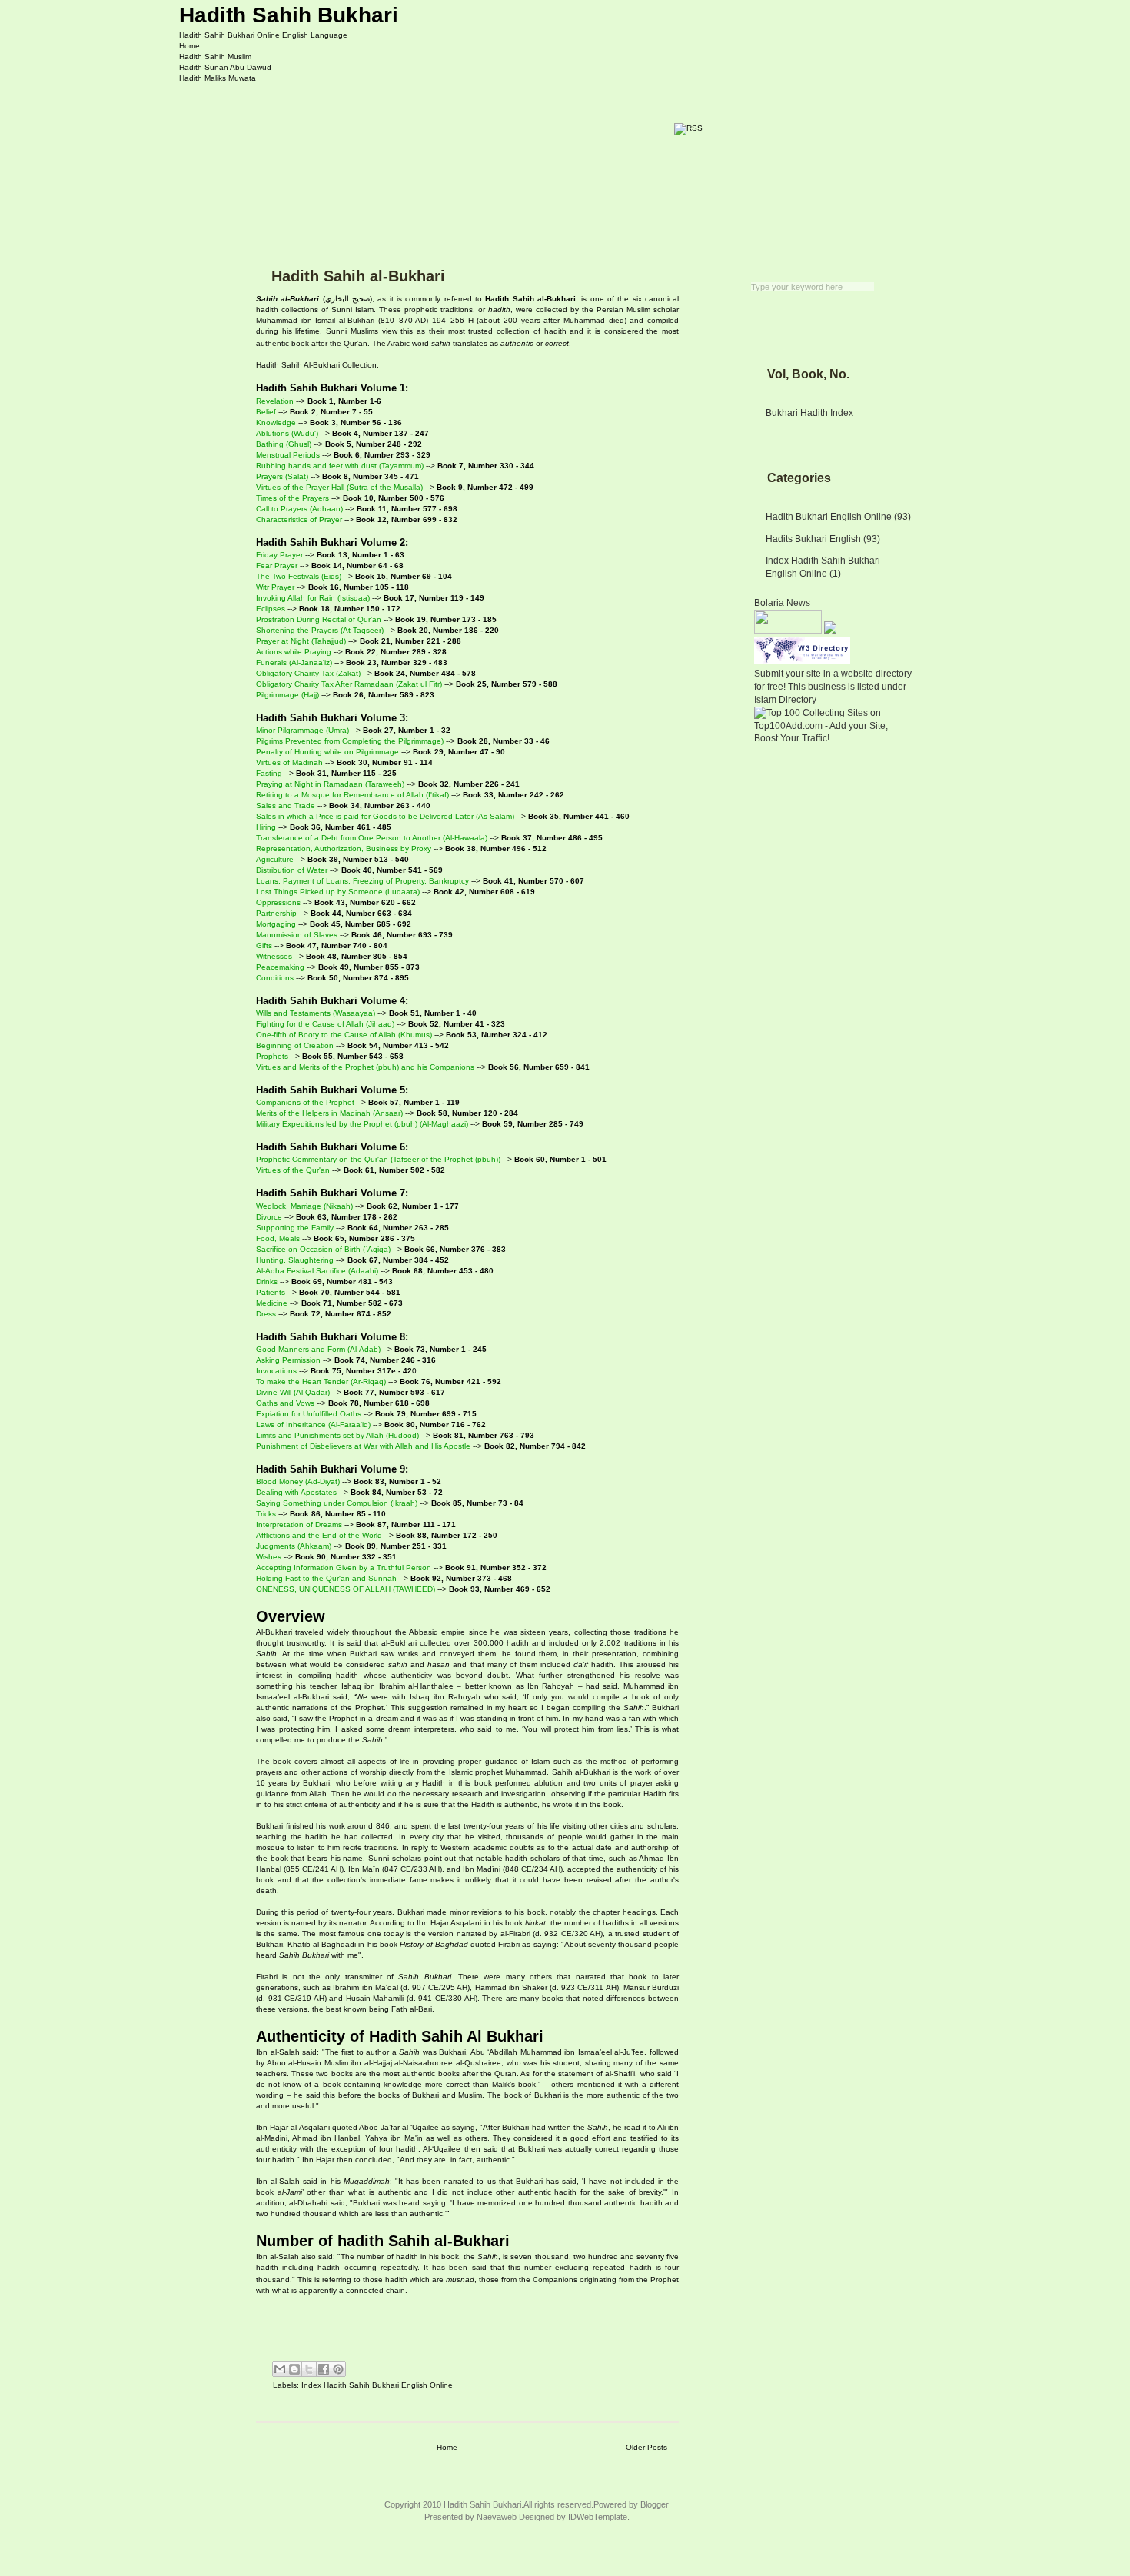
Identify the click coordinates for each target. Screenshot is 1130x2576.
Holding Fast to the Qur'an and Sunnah (326, 1578)
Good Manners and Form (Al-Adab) (318, 1349)
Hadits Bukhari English (813, 539)
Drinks (267, 1281)
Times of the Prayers (292, 498)
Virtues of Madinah (289, 762)
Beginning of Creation (295, 1045)
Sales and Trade (286, 805)
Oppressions (278, 902)
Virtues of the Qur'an (293, 1170)
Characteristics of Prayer (299, 519)
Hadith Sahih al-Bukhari (358, 276)
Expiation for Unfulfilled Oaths (309, 1414)
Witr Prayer (275, 587)
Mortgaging (276, 924)
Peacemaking (280, 967)
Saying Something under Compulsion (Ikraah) (337, 1503)
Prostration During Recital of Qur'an (319, 619)
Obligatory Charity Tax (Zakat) (308, 673)
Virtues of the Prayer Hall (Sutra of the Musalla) (339, 487)
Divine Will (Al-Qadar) (293, 1392)
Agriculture (275, 859)
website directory (876, 674)
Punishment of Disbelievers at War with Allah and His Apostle (363, 1446)
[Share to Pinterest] (338, 2369)
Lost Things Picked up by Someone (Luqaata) (338, 892)
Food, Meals (278, 1238)
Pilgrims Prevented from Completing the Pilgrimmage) (350, 741)
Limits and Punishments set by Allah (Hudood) (337, 1435)
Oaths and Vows (285, 1403)
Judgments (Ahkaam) (294, 1546)
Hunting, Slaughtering (295, 1260)
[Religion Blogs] (830, 631)
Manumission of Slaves (297, 935)
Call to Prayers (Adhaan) (299, 509)
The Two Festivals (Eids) (299, 576)
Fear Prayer (277, 566)
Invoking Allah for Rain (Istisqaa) (313, 598)
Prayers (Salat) (282, 476)
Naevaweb (497, 2517)
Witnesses (274, 956)
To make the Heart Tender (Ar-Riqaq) (321, 1381)
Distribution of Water (292, 870)
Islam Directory (785, 700)
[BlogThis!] (294, 2369)
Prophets (272, 1056)
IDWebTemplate (598, 2517)
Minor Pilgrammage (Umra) (302, 730)
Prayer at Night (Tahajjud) (301, 641)
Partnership (276, 913)
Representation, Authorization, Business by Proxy (344, 849)
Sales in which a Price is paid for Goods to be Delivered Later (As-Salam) (385, 816)
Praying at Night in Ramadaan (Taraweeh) (330, 784)
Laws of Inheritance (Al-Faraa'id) (313, 1424)
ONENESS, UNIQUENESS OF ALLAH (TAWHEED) (346, 1589)
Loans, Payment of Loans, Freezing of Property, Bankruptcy (362, 881)
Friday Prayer (279, 555)
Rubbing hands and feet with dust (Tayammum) (340, 466)
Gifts (264, 945)
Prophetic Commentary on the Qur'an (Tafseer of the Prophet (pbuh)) (378, 1159)
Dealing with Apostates (296, 1492)
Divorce (269, 1217)
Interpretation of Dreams (299, 1524)
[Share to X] (309, 2369)
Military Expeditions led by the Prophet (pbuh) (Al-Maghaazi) (362, 1124)
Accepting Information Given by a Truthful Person (344, 1568)
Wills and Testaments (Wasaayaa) (316, 1013)
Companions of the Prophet (305, 1102)
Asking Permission (288, 1360)
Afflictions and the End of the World (319, 1535)
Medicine (272, 1303)
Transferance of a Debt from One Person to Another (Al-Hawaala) (372, 838)
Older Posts (646, 2447)
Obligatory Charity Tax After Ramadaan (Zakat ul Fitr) (349, 684)
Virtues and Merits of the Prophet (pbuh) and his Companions (365, 1067)
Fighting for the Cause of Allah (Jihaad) (325, 1024)
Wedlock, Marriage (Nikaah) (304, 1206)
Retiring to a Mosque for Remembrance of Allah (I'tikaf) (352, 795)
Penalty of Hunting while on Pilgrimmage (327, 752)
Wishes (269, 1557)
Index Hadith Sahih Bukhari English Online (377, 2385)
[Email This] (280, 2369)
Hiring (266, 827)
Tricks (266, 1514)
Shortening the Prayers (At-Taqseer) (320, 630)
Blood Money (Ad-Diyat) (298, 1481)
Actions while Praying (294, 652)
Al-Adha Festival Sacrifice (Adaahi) (317, 1271)
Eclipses (271, 609)
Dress (266, 1314)
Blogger (655, 2504)
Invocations (276, 1371)
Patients (271, 1292)
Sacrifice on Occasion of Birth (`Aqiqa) (323, 1249)
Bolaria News (782, 603)
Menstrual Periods (288, 455)
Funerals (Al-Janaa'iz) (294, 662)
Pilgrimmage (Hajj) (287, 695)
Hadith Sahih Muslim (215, 57)
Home (189, 46)
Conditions (275, 978)
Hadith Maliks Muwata (218, 78)
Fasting (269, 773)
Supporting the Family (295, 1228)
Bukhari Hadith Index (809, 413)
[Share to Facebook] (324, 2369)
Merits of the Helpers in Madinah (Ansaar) (329, 1113)
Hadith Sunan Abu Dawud (225, 67)
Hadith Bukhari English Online (829, 517)
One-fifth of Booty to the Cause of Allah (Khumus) (344, 1035)
